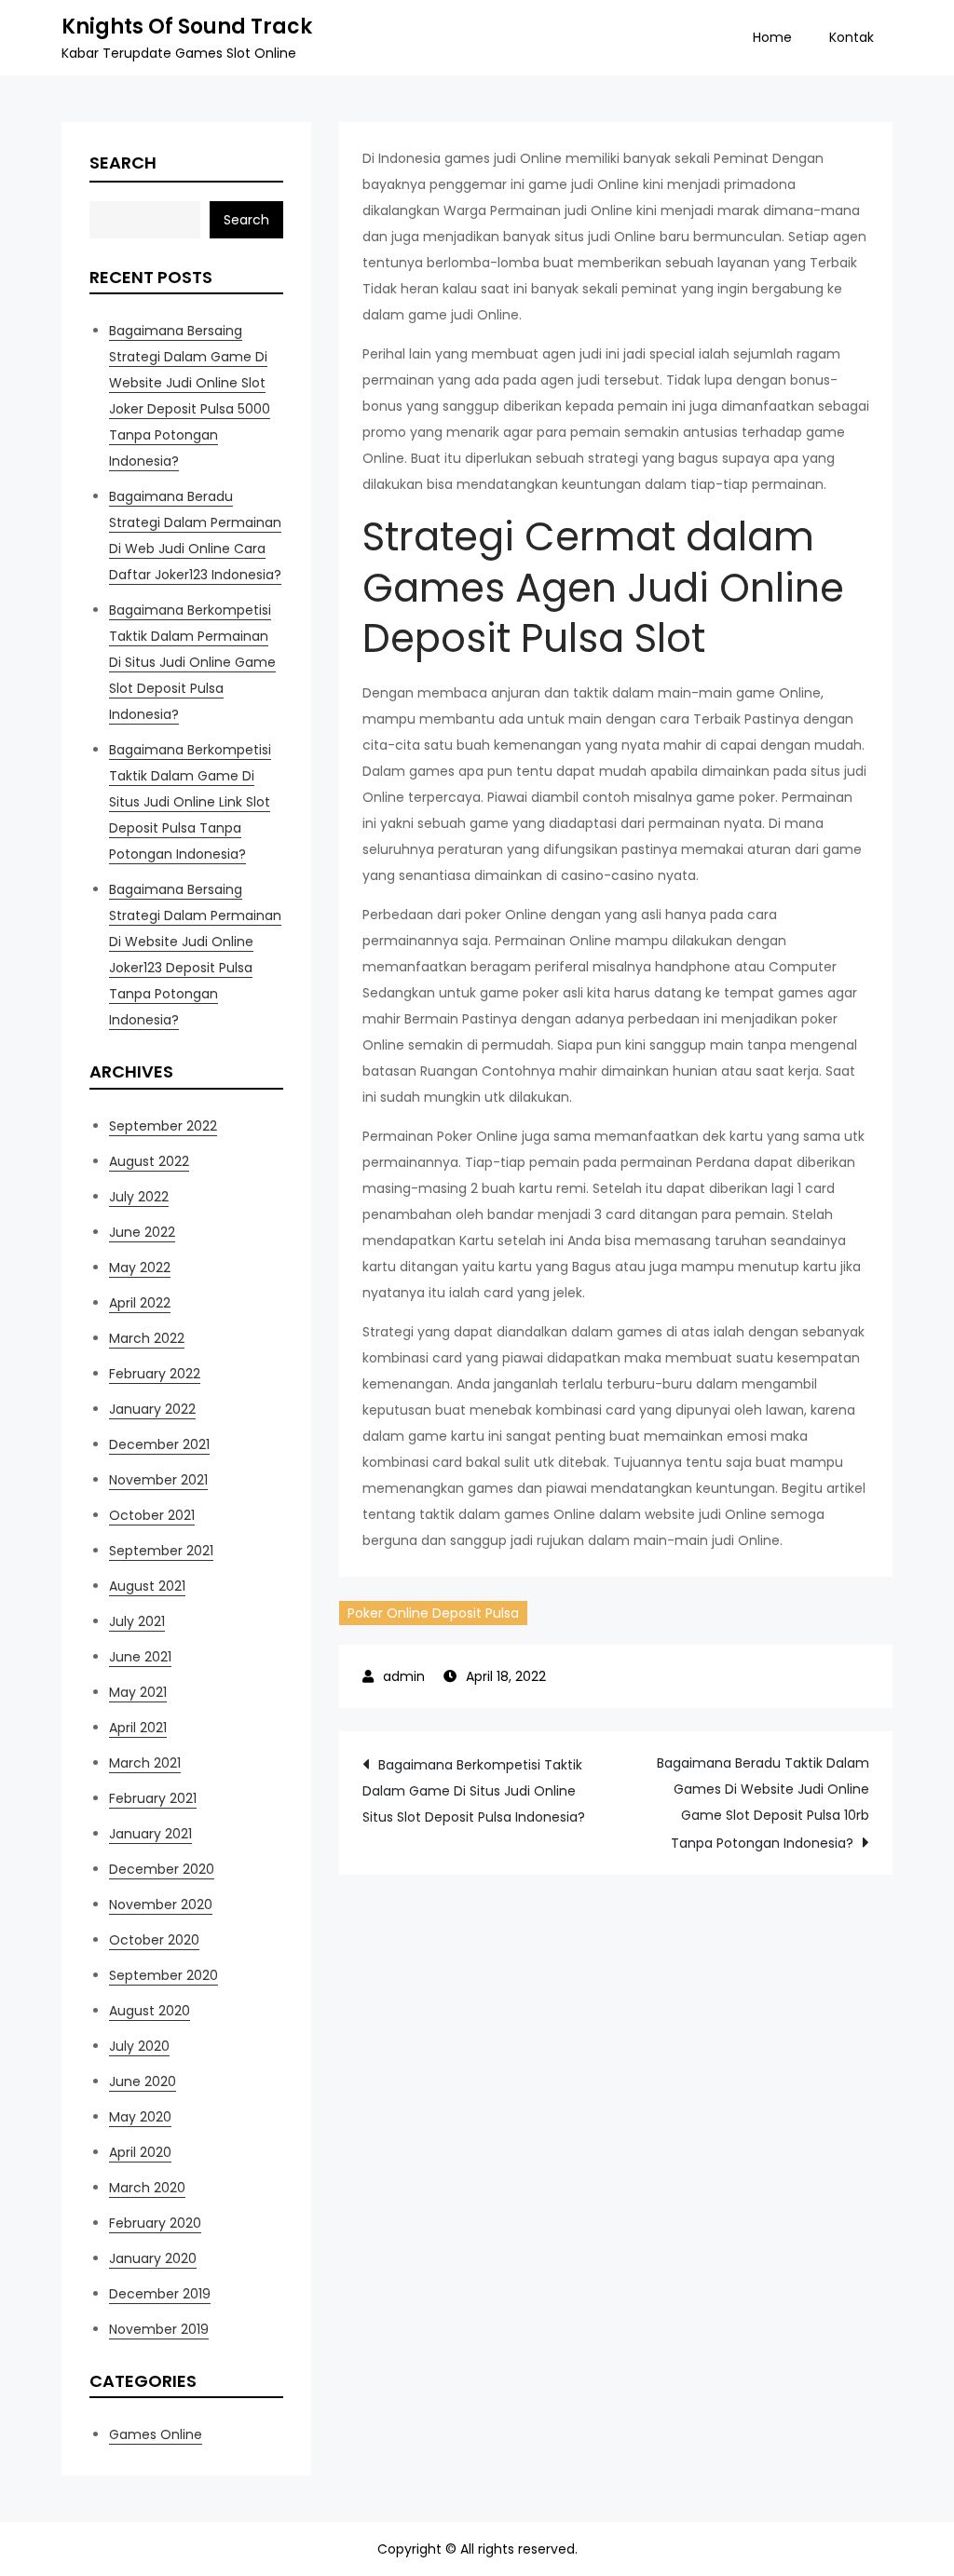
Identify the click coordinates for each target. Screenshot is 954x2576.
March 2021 (145, 1763)
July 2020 (139, 2046)
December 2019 (160, 2294)
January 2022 (152, 1409)
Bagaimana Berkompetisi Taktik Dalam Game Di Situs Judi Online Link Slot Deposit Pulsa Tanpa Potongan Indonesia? (190, 802)
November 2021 (158, 1480)
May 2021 (138, 1692)
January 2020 (153, 2258)
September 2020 (164, 1975)
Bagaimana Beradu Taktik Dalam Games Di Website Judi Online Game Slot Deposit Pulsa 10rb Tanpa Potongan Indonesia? (763, 1803)
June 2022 (142, 1232)
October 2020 (154, 1940)
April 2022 (140, 1303)
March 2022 (147, 1338)
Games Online (156, 2434)
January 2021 (150, 1834)
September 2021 (161, 1551)
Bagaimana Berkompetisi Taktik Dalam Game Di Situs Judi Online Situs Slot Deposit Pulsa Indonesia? (474, 1791)
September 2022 (163, 1126)
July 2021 (137, 1621)
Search (123, 163)
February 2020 (155, 2223)
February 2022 (155, 1374)
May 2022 (140, 1268)
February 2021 (153, 1798)
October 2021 (152, 1515)
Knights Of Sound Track (187, 27)
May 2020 (140, 2117)
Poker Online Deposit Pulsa (433, 1613)
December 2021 (159, 1444)
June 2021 (140, 1657)
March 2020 (147, 2188)
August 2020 (150, 2011)
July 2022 (139, 1197)
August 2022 (149, 1161)
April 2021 (138, 1728)
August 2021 (147, 1586)
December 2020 (162, 1869)
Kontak (852, 37)
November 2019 (159, 2329)
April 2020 (140, 2152)
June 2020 (143, 2081)
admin (404, 1676)
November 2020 (161, 1905)
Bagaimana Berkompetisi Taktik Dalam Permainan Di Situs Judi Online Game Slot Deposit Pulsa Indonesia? (192, 662)
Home (772, 37)
